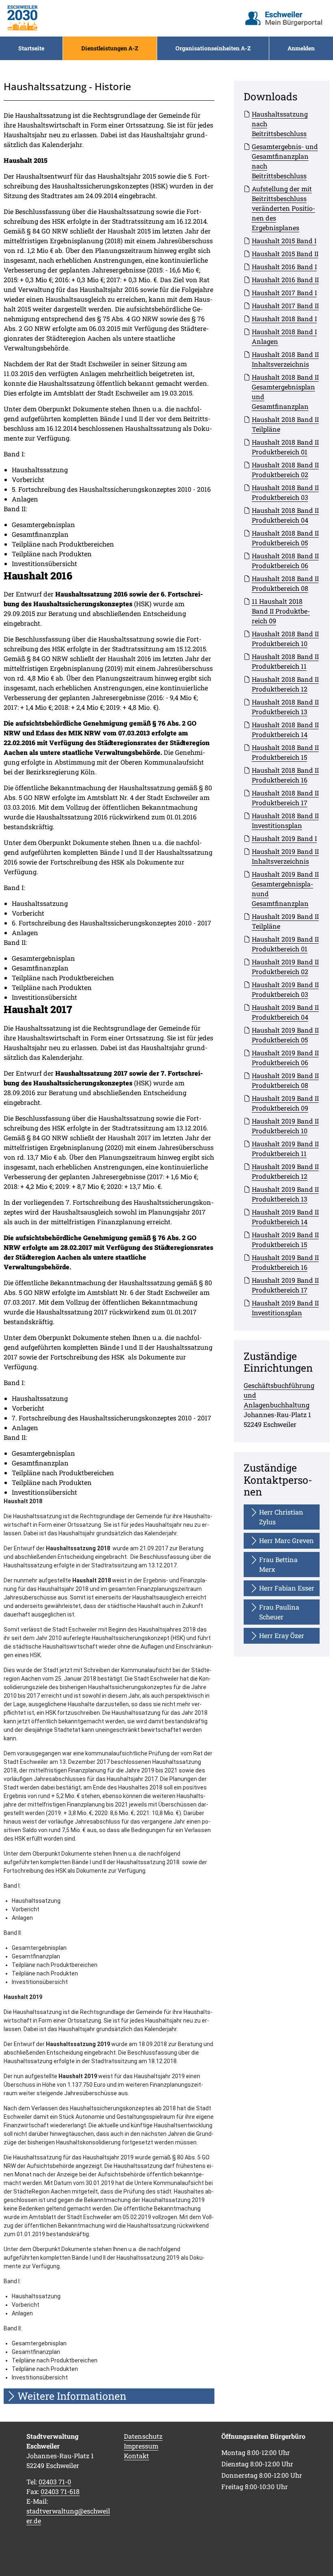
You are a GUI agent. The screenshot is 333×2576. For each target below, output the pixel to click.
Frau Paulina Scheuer (279, 1612)
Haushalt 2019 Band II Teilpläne (285, 921)
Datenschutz (143, 2436)
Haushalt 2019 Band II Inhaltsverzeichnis (285, 856)
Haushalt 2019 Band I (284, 838)
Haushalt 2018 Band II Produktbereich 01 (285, 447)
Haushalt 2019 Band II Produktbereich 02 (285, 967)
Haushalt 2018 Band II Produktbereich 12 (285, 684)
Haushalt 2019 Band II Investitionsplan (285, 1308)
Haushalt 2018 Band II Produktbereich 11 (285, 661)
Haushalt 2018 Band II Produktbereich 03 (285, 492)
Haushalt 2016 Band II (285, 280)
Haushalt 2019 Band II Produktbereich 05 (285, 1035)
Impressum (141, 2446)
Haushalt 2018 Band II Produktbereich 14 (285, 729)
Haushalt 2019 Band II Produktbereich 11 (285, 1149)
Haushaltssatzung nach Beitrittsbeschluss (280, 124)
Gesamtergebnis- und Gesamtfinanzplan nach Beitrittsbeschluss (285, 161)
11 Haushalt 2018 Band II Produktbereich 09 (281, 611)
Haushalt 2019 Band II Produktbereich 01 (285, 944)
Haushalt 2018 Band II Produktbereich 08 (285, 583)
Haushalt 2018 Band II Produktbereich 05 (285, 538)
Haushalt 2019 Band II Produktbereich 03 (285, 989)
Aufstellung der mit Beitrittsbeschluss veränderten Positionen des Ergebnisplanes (283, 208)
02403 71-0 (55, 2482)
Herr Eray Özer (282, 1635)
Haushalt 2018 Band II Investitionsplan (285, 820)
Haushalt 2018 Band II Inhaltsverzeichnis (285, 359)
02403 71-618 (60, 2491)
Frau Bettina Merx (278, 1564)
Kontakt (136, 2456)
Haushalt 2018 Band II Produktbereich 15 (285, 752)
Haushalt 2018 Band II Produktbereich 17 (285, 798)
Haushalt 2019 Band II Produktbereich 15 (285, 1239)
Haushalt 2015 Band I (284, 241)
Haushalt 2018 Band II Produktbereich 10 (285, 639)
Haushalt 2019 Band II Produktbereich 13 (285, 1194)
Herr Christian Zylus (281, 1517)
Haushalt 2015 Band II (285, 254)
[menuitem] (31, 48)
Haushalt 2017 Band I (284, 293)
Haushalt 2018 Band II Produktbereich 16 (285, 775)
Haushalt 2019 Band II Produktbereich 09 (285, 1103)
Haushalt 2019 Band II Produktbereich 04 (285, 1012)
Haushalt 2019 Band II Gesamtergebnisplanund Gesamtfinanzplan (285, 889)
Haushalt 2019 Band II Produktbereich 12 (285, 1171)
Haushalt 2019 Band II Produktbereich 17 (285, 1285)
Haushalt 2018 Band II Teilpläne (285, 424)
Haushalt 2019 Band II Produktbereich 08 (285, 1080)
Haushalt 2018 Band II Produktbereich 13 (285, 707)
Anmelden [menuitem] (301, 48)
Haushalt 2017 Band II (285, 306)
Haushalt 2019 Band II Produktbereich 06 (285, 1058)
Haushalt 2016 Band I (284, 267)
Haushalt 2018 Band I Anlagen (284, 336)
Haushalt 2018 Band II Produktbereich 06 (285, 561)
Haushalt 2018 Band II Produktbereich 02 (285, 470)
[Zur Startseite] (22, 18)
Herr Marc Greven (287, 1540)
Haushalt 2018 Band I (284, 319)
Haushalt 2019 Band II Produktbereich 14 (285, 1217)
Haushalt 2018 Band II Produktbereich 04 (285, 515)
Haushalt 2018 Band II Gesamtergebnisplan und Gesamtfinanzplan (285, 392)
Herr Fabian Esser (287, 1588)
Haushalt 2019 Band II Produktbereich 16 (285, 1262)
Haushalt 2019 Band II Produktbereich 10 (285, 1126)
